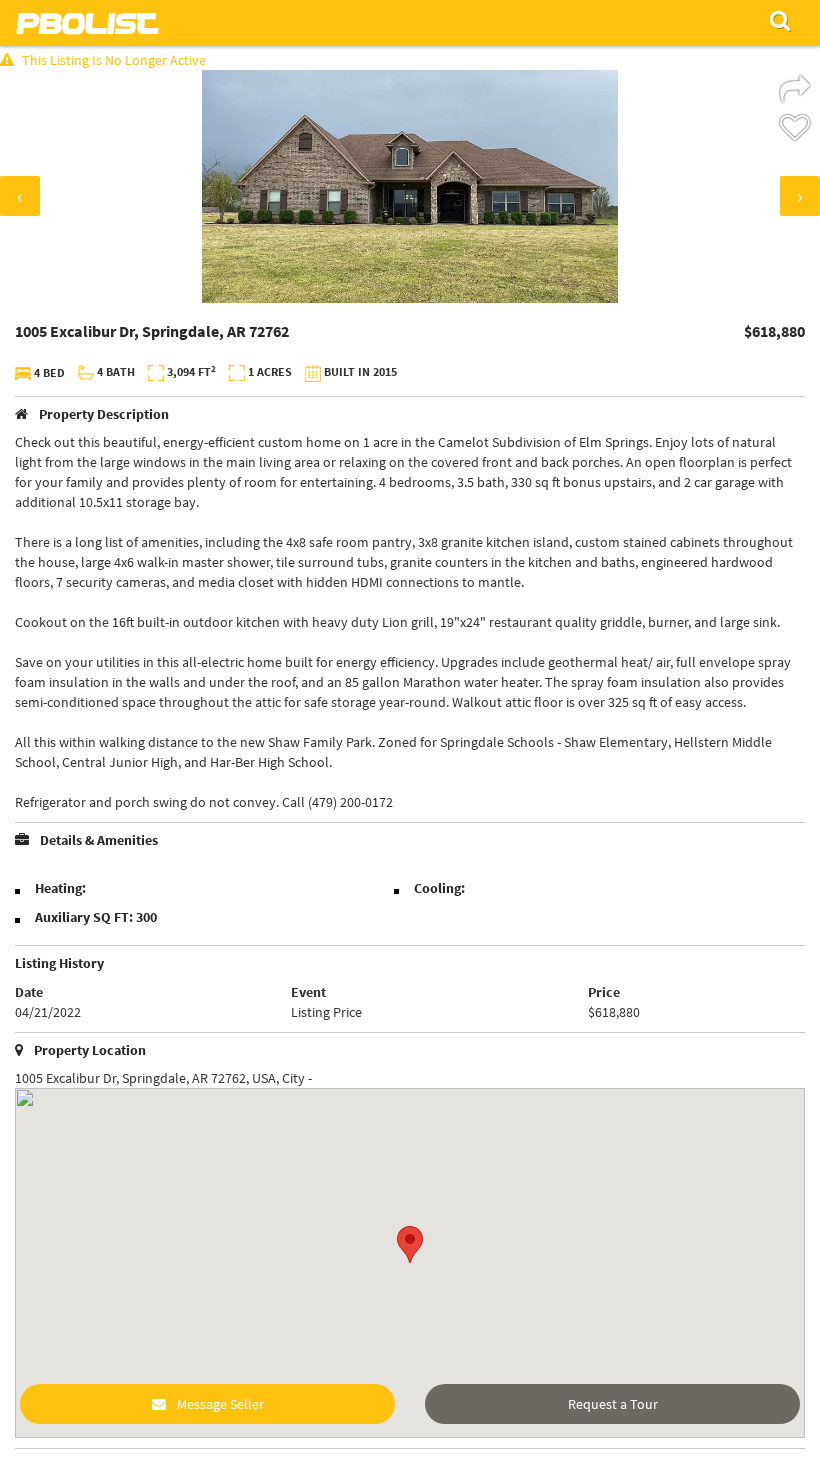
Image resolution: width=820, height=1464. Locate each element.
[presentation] (20, 196)
